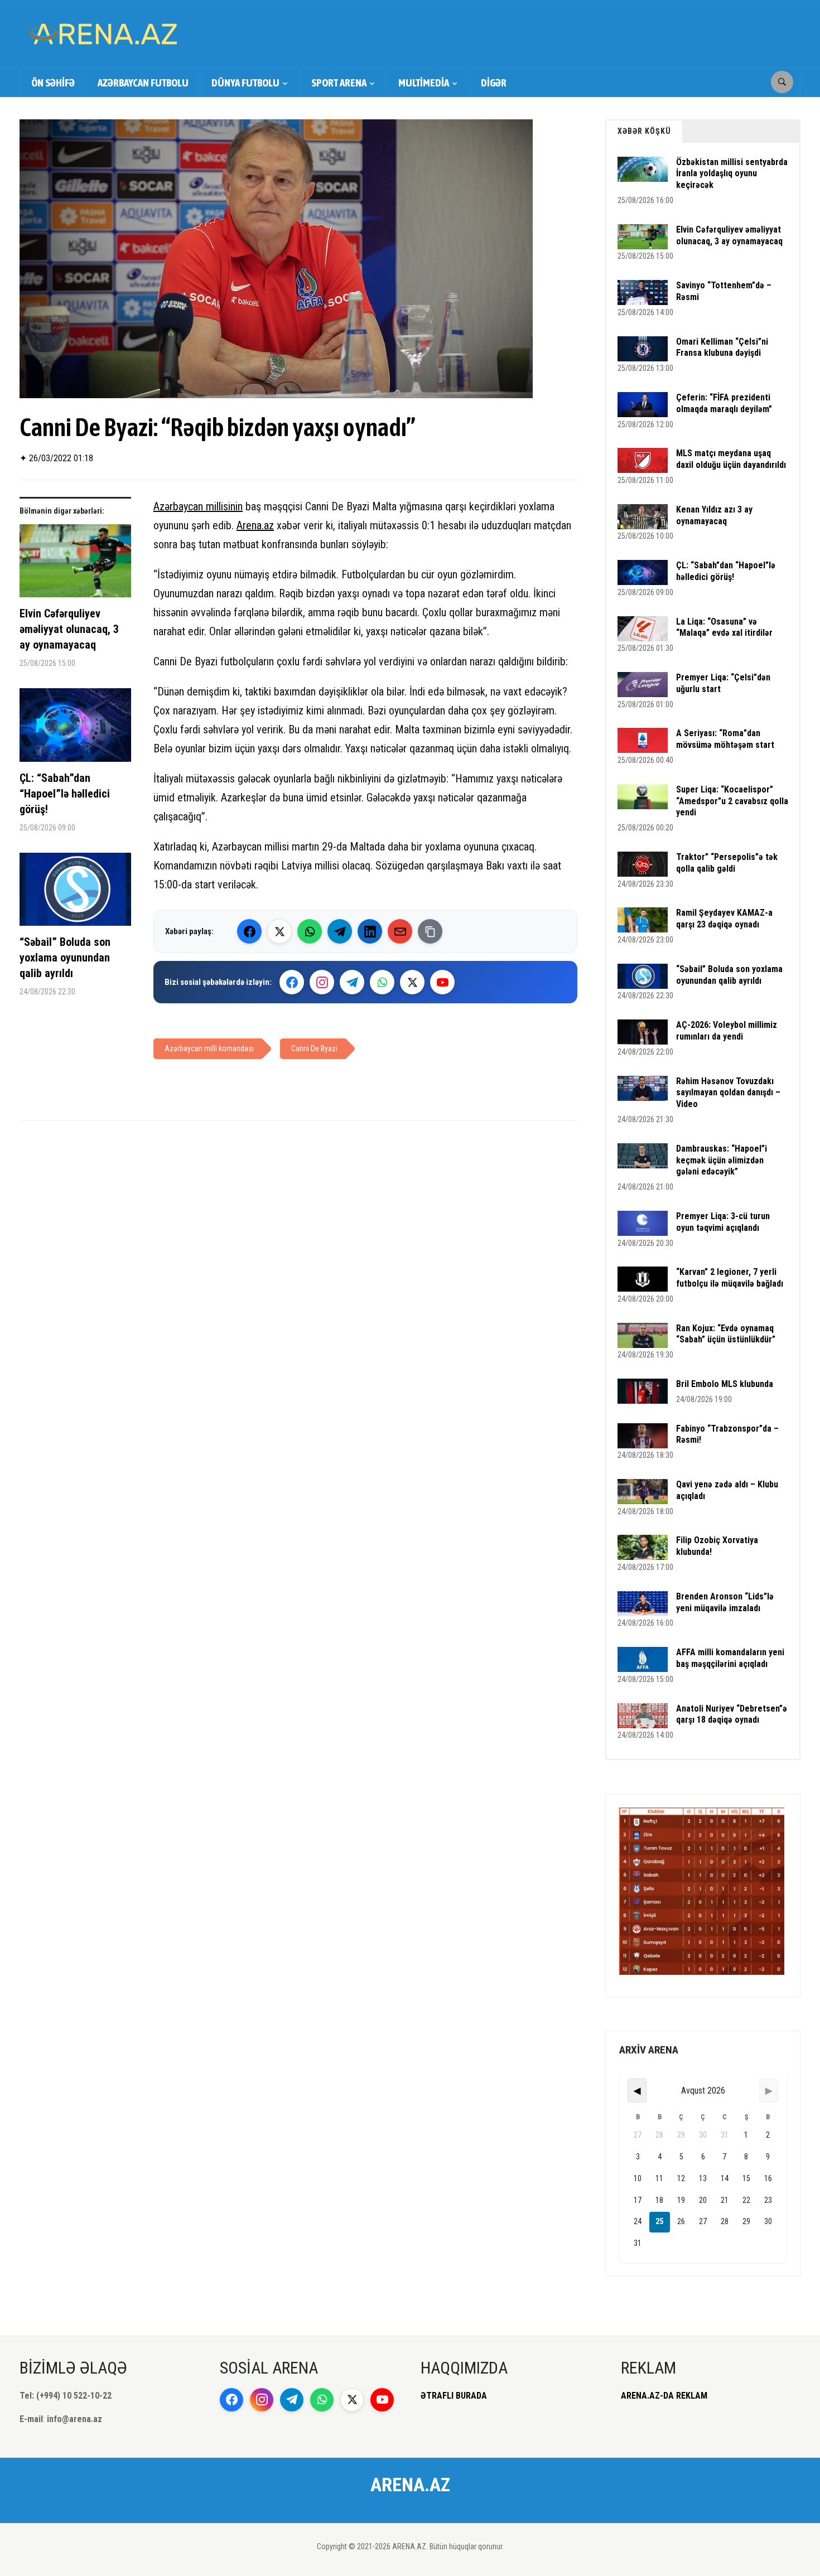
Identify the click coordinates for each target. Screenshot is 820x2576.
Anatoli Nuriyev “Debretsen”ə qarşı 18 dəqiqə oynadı (732, 1714)
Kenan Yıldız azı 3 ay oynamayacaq (714, 515)
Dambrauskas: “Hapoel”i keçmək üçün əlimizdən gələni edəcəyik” (722, 1160)
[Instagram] (322, 982)
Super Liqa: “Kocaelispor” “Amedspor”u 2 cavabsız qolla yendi (732, 801)
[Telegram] (340, 931)
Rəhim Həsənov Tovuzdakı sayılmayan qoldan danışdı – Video (728, 1093)
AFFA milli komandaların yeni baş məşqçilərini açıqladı (730, 1658)
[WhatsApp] (310, 931)
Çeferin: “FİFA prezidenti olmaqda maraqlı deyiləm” (724, 403)
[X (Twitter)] (279, 931)
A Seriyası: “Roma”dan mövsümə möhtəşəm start (725, 739)
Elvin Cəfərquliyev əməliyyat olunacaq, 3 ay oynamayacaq (69, 629)
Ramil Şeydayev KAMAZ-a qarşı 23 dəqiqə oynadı (724, 919)
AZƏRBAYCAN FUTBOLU (143, 83)
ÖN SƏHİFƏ (53, 83)
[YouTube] (442, 982)
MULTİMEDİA (424, 83)
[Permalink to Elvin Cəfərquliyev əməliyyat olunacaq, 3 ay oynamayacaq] (75, 565)
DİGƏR (494, 83)
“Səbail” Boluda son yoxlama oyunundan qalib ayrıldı (65, 958)
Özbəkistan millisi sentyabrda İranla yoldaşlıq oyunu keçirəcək (732, 174)
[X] (412, 982)
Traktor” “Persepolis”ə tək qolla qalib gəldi (727, 863)
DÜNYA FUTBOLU (245, 83)
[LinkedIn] (370, 931)
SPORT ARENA (339, 83)
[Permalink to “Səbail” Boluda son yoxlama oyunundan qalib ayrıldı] (75, 893)
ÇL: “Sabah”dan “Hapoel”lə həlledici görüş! (65, 794)
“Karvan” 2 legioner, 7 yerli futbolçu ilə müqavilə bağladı (730, 1278)
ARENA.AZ (410, 2485)
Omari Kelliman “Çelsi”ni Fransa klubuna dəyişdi (722, 347)
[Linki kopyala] (430, 931)
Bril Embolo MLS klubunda (725, 1384)
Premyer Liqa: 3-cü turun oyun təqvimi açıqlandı (723, 1222)
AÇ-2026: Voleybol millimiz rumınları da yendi (727, 1031)
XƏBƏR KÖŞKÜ (644, 131)
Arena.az (255, 525)
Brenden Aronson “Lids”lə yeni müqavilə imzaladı (725, 1602)
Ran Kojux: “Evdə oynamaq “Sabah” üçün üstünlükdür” (726, 1334)
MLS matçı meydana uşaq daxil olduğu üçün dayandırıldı (731, 459)
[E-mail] (400, 931)
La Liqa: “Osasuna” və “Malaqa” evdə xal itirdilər (724, 627)
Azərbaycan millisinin (198, 506)
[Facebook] (249, 931)
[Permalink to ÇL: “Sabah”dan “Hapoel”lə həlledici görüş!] (75, 729)
